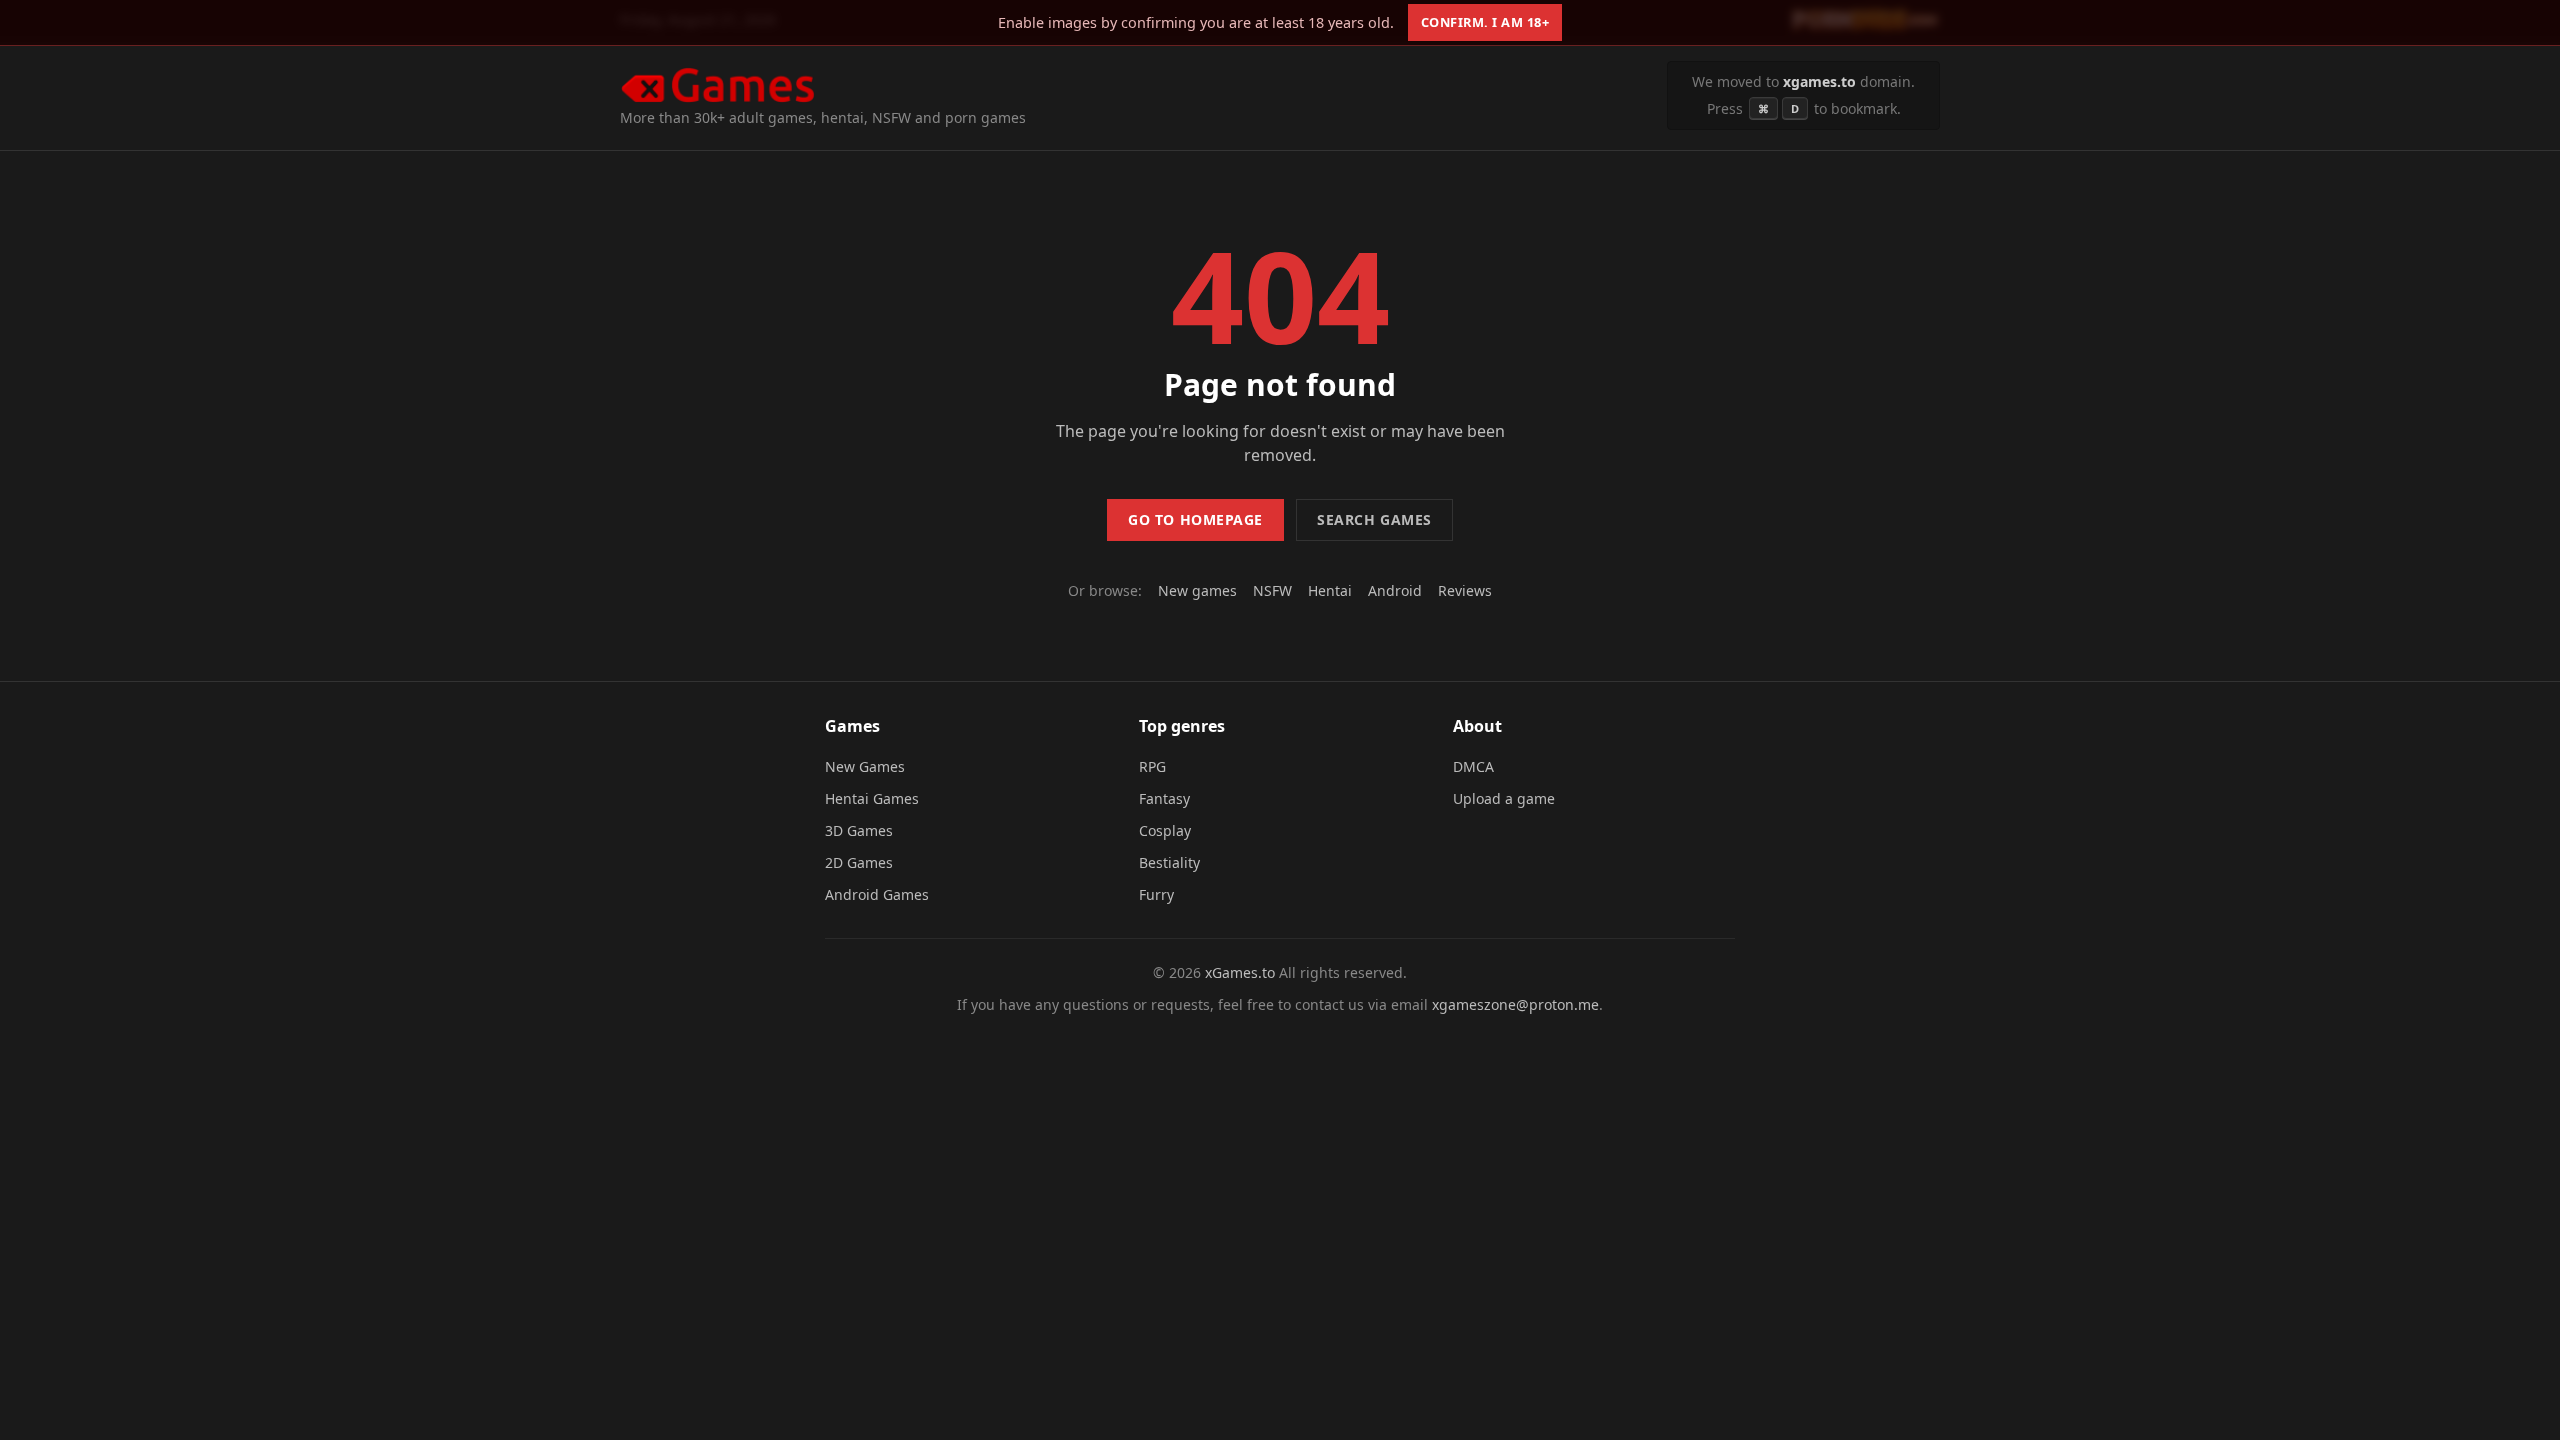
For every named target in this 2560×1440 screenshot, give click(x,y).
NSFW (1272, 590)
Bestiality (1169, 862)
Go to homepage (1195, 519)
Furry (1156, 894)
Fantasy (1164, 798)
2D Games (859, 862)
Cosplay (1165, 830)
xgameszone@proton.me (1515, 1004)
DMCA (1473, 766)
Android (1395, 590)
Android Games (877, 894)
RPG (1152, 766)
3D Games (859, 830)
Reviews (1465, 590)
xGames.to (1240, 972)
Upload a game (1504, 798)
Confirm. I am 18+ (1485, 22)
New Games (865, 766)
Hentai (1330, 590)
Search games (1374, 519)
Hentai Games (872, 798)
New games (1197, 590)
